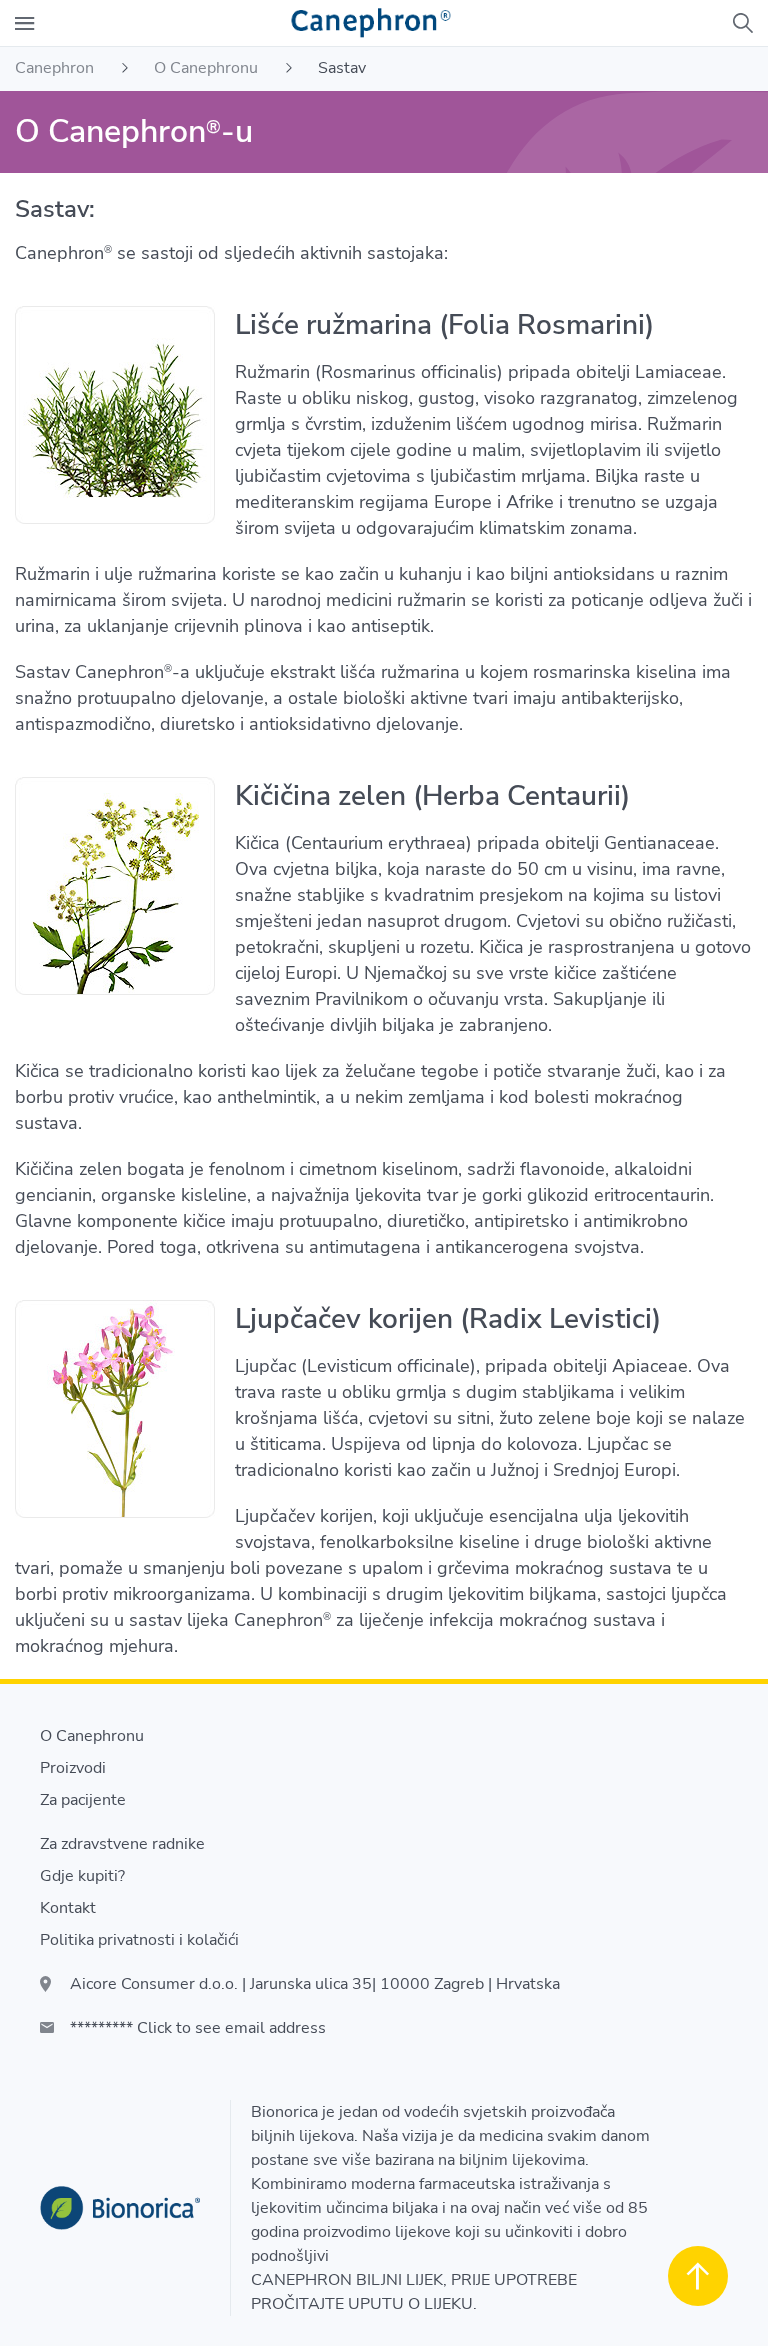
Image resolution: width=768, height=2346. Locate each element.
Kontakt (68, 1908)
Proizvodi (73, 1768)
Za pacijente (83, 1800)
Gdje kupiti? (82, 1876)
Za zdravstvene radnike (122, 1844)
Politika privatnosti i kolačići (139, 1940)
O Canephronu (92, 1736)
